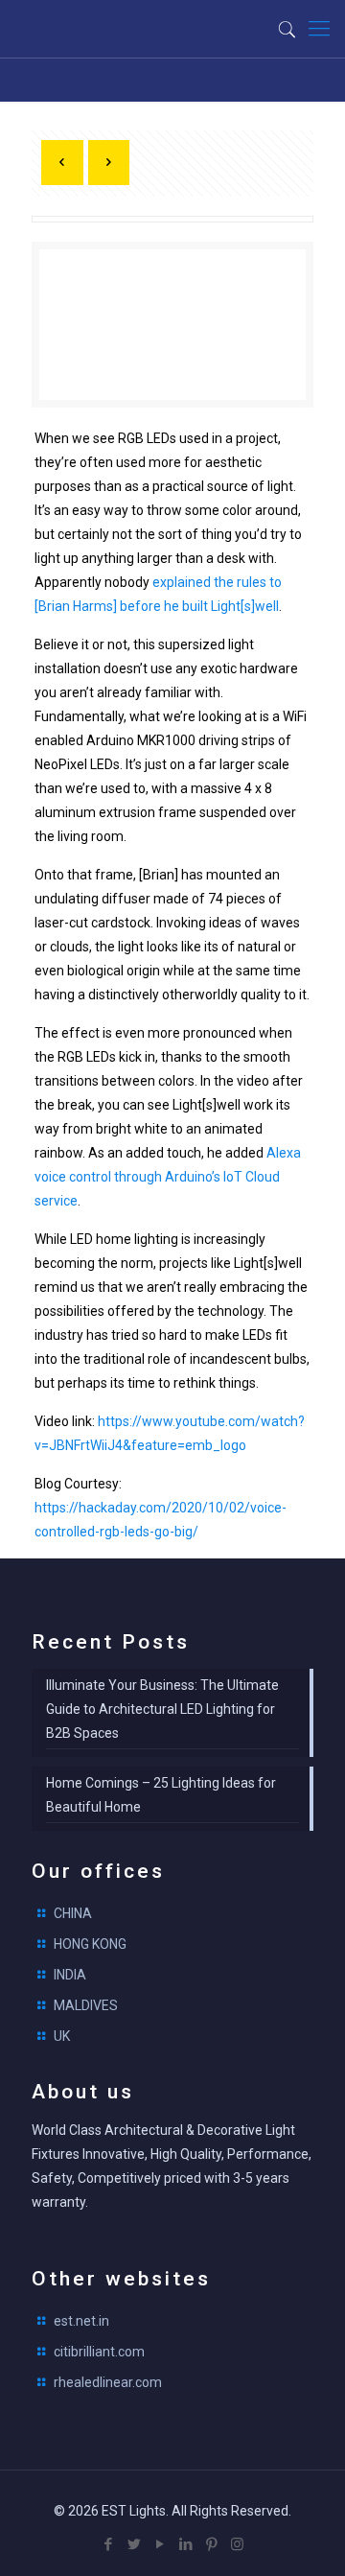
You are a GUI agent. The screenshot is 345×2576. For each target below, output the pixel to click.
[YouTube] (160, 2544)
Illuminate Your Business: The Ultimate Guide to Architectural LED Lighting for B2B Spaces (162, 1709)
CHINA (73, 1913)
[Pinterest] (211, 2544)
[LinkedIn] (185, 2544)
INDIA (70, 1975)
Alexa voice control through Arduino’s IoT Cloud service (168, 1177)
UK (62, 2036)
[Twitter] (134, 2544)
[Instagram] (237, 2544)
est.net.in (81, 2321)
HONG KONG (90, 1944)
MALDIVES (86, 2005)
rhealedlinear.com (108, 2382)
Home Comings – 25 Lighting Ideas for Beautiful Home (161, 1795)
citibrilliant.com (99, 2352)
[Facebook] (108, 2544)
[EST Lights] (110, 29)
